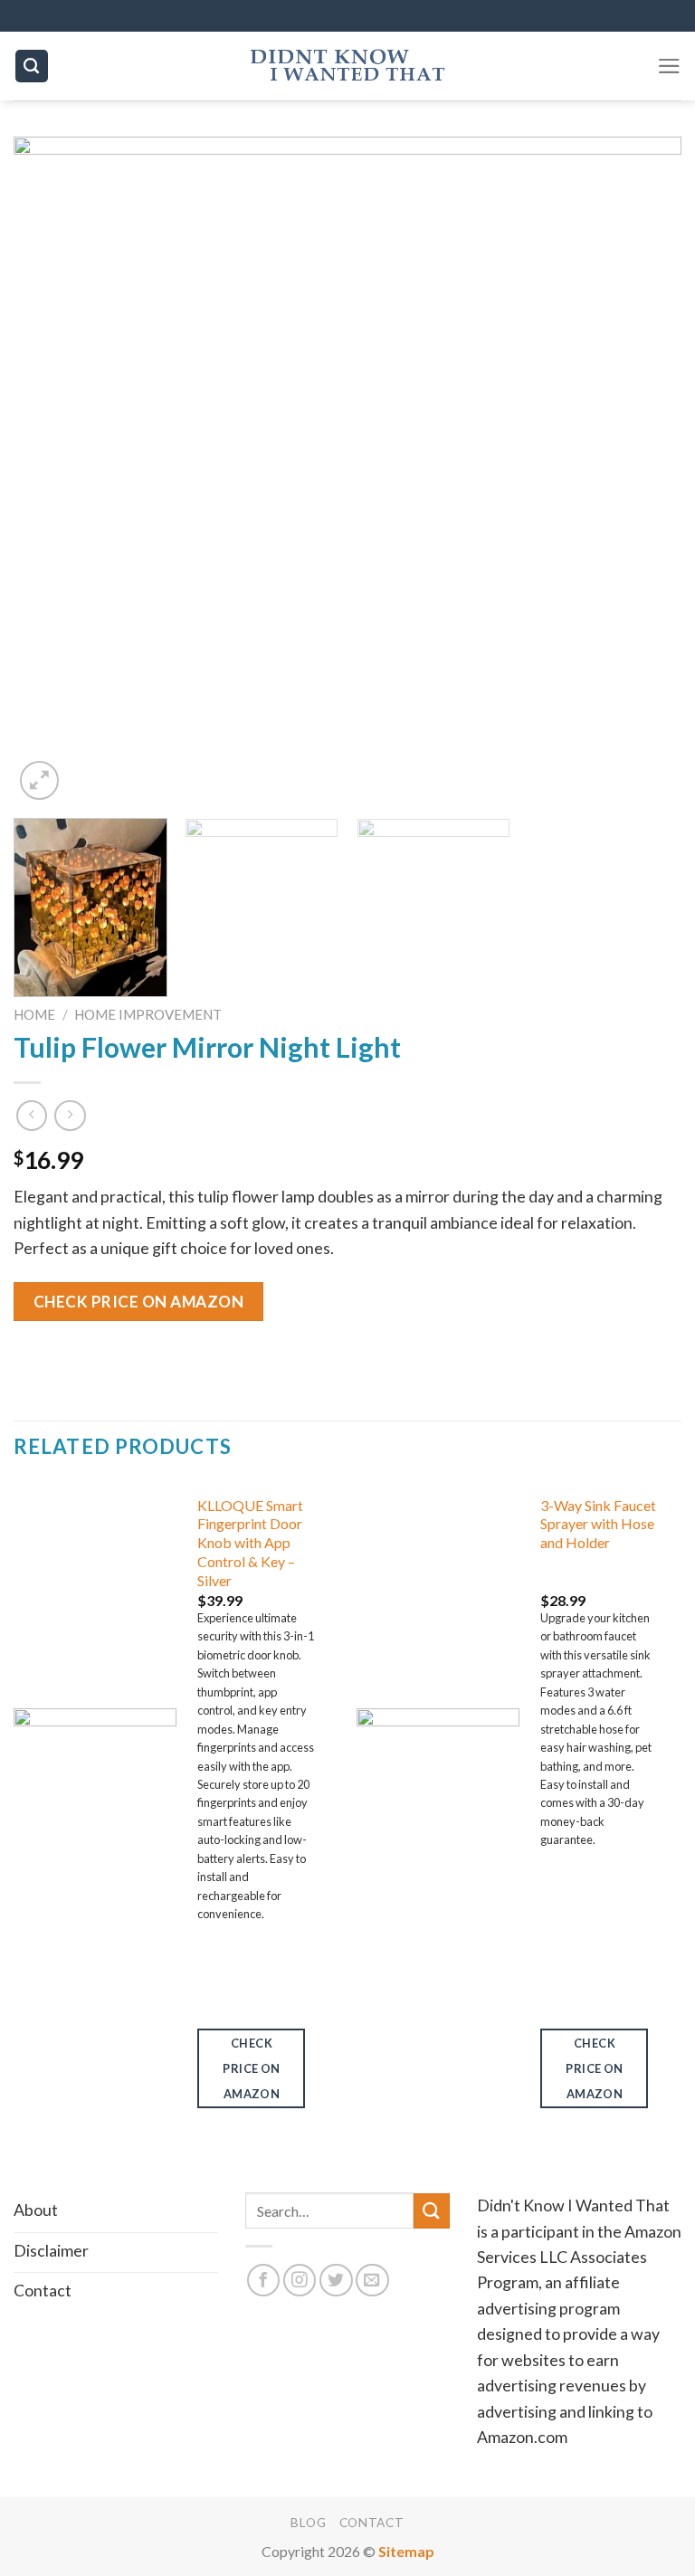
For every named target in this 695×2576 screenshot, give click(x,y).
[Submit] (432, 2211)
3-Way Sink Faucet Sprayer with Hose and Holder (598, 1524)
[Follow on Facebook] (264, 2281)
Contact (372, 2523)
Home (34, 1014)
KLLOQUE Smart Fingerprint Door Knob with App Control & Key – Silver (250, 1543)
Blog (308, 2523)
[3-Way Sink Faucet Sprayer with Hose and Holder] (438, 1806)
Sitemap (406, 2551)
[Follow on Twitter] (336, 2281)
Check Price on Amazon (139, 1302)
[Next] (645, 471)
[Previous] (50, 471)
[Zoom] (39, 780)
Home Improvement (148, 1014)
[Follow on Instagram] (300, 2281)
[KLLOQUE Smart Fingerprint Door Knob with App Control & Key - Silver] (95, 1806)
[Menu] (669, 66)
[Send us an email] (372, 2281)
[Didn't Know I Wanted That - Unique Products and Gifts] (347, 67)
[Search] (32, 66)
